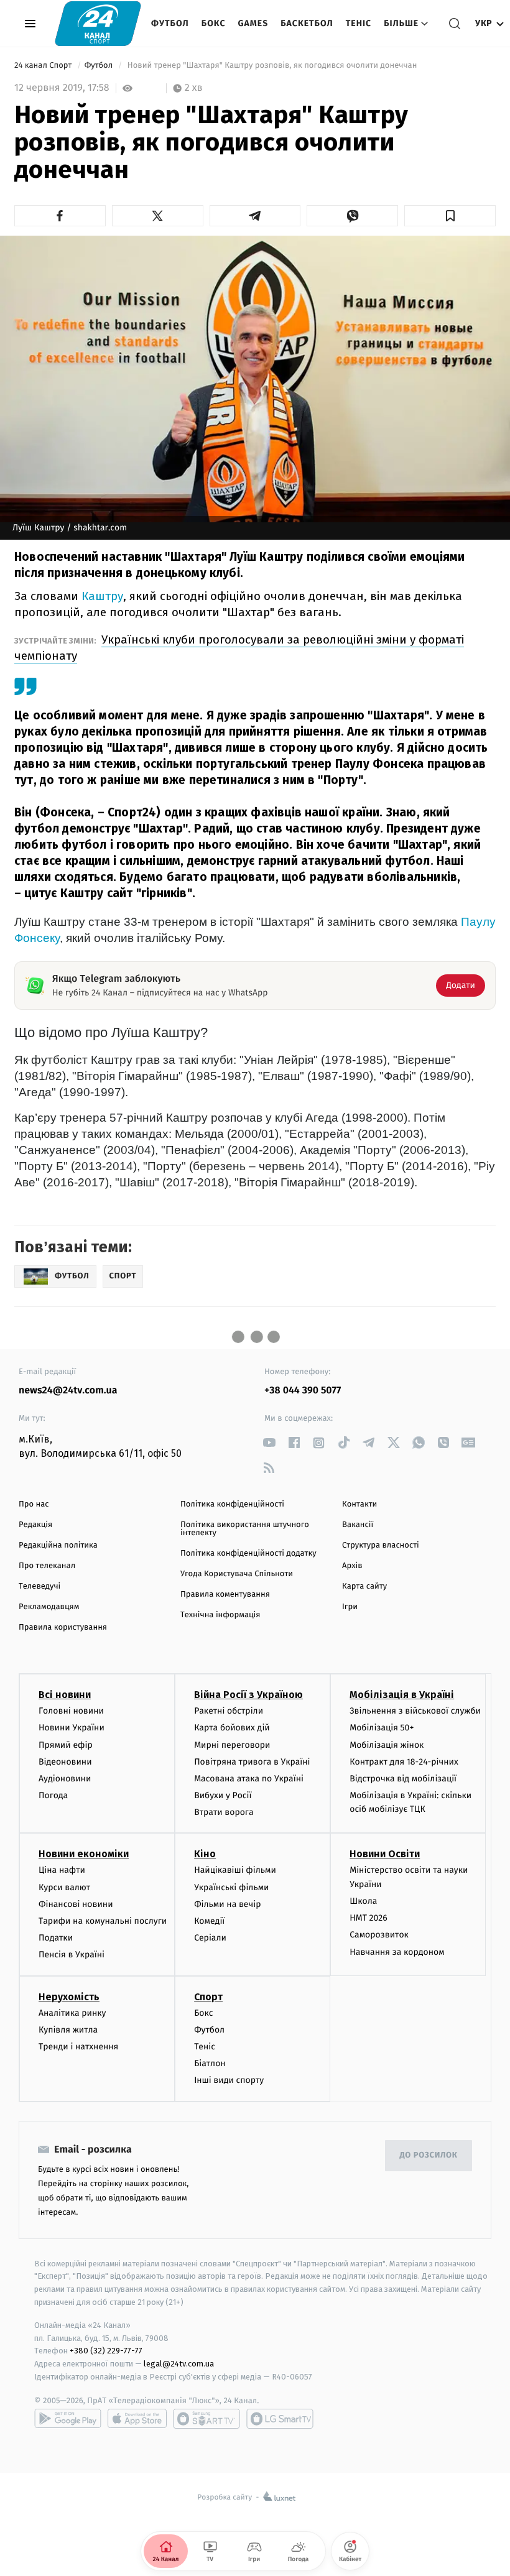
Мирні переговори (232, 1745)
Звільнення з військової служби (415, 1711)
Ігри (350, 1607)
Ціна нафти (62, 1870)
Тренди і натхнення (78, 2047)
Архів (352, 1566)
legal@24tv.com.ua (179, 2364)
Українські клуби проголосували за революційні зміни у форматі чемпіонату (239, 648)
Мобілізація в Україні (402, 1695)
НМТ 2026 (369, 1918)
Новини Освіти (385, 1854)
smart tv (206, 2419)
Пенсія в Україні (72, 1955)
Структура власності (381, 1545)
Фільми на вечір (227, 1904)
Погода (53, 1795)
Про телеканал (47, 1566)
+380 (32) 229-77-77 (106, 2351)
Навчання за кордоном (397, 1952)
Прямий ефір (66, 1745)
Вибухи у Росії (223, 1795)
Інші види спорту (229, 2080)
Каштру (102, 596)
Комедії (209, 1921)
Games (253, 23)
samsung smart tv (280, 2419)
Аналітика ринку (72, 2013)
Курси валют (64, 1887)
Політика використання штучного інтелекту (245, 1529)
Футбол (170, 23)
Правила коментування (225, 1595)
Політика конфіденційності (232, 1504)
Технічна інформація (220, 1615)
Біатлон (210, 2063)
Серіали (210, 1938)
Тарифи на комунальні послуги (103, 1921)
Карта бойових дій (232, 1728)
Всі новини (65, 1695)
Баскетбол (307, 23)
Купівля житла (68, 2030)
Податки (56, 1938)
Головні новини (71, 1711)
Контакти (359, 1504)
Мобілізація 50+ (382, 1728)
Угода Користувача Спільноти (237, 1574)
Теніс (359, 23)
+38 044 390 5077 (303, 1391)
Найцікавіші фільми (235, 1870)
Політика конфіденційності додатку (248, 1553)
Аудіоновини (65, 1779)
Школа (363, 1901)
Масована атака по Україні (249, 1779)
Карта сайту (364, 1586)
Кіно (205, 1854)
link (269, 1443)
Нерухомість (69, 1997)
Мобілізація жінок (387, 1745)
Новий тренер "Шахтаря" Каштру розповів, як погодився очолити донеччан (272, 66)
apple (137, 2419)
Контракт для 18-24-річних (404, 1762)
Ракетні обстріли (229, 1711)
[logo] (98, 23)
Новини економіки (84, 1854)
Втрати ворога (224, 1812)
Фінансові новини (76, 1904)
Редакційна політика (58, 1545)
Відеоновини (65, 1762)
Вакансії (358, 1525)
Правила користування (63, 1627)
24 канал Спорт (44, 66)
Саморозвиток (379, 1935)
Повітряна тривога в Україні (252, 1762)
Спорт (208, 1997)
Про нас (34, 1504)
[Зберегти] (450, 216)
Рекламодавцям (49, 1607)
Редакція (35, 1525)
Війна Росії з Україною (248, 1695)
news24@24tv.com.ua (68, 1391)
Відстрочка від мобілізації (403, 1779)
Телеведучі (39, 1586)
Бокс (214, 23)
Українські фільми (231, 1887)
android (68, 2419)
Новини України (72, 1728)
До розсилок (429, 2155)
